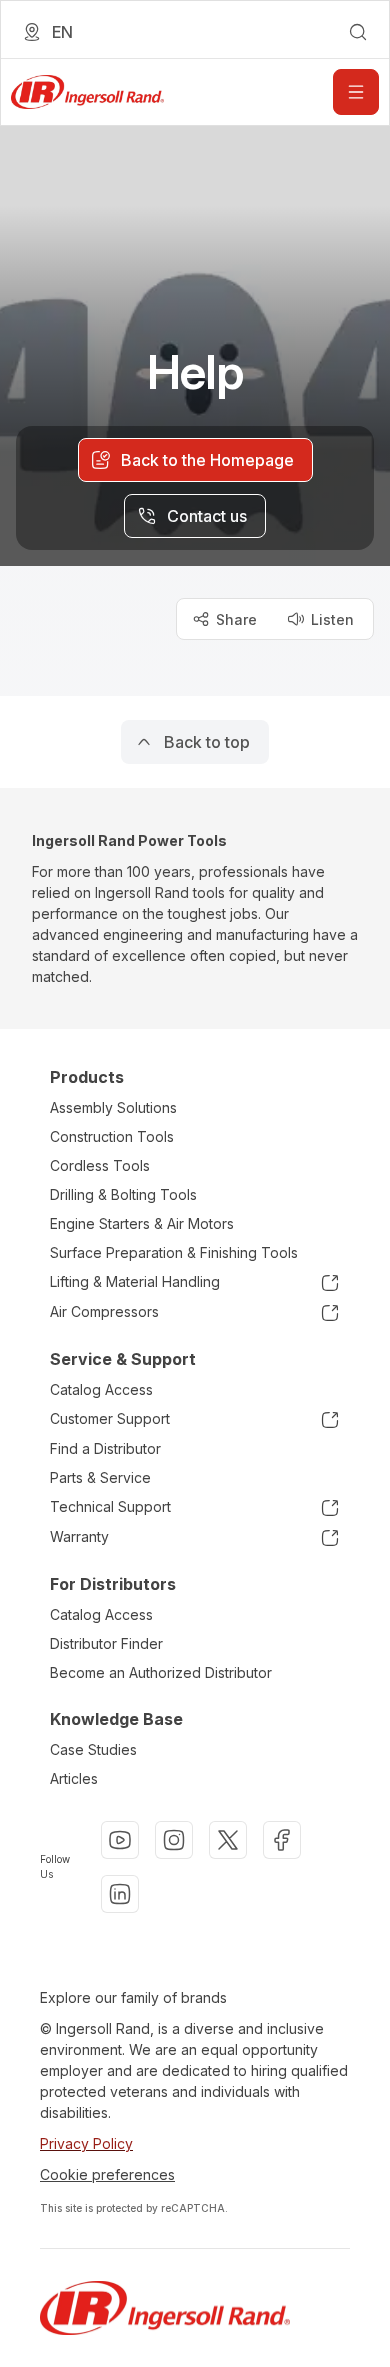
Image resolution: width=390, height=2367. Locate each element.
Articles (74, 1778)
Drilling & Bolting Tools (123, 1194)
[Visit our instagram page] (174, 1840)
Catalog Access (101, 1389)
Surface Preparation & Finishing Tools (174, 1252)
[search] (358, 32)
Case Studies (93, 1749)
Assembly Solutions (113, 1107)
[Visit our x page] (228, 1840)
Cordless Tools (100, 1165)
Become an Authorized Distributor (161, 1672)
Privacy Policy (86, 2143)
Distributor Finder (106, 1643)
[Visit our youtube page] (120, 1840)
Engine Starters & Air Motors (142, 1223)
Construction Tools (112, 1136)
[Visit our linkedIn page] (120, 1894)
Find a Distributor (105, 1448)
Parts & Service (100, 1477)
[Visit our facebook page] (282, 1840)
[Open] (356, 92)
